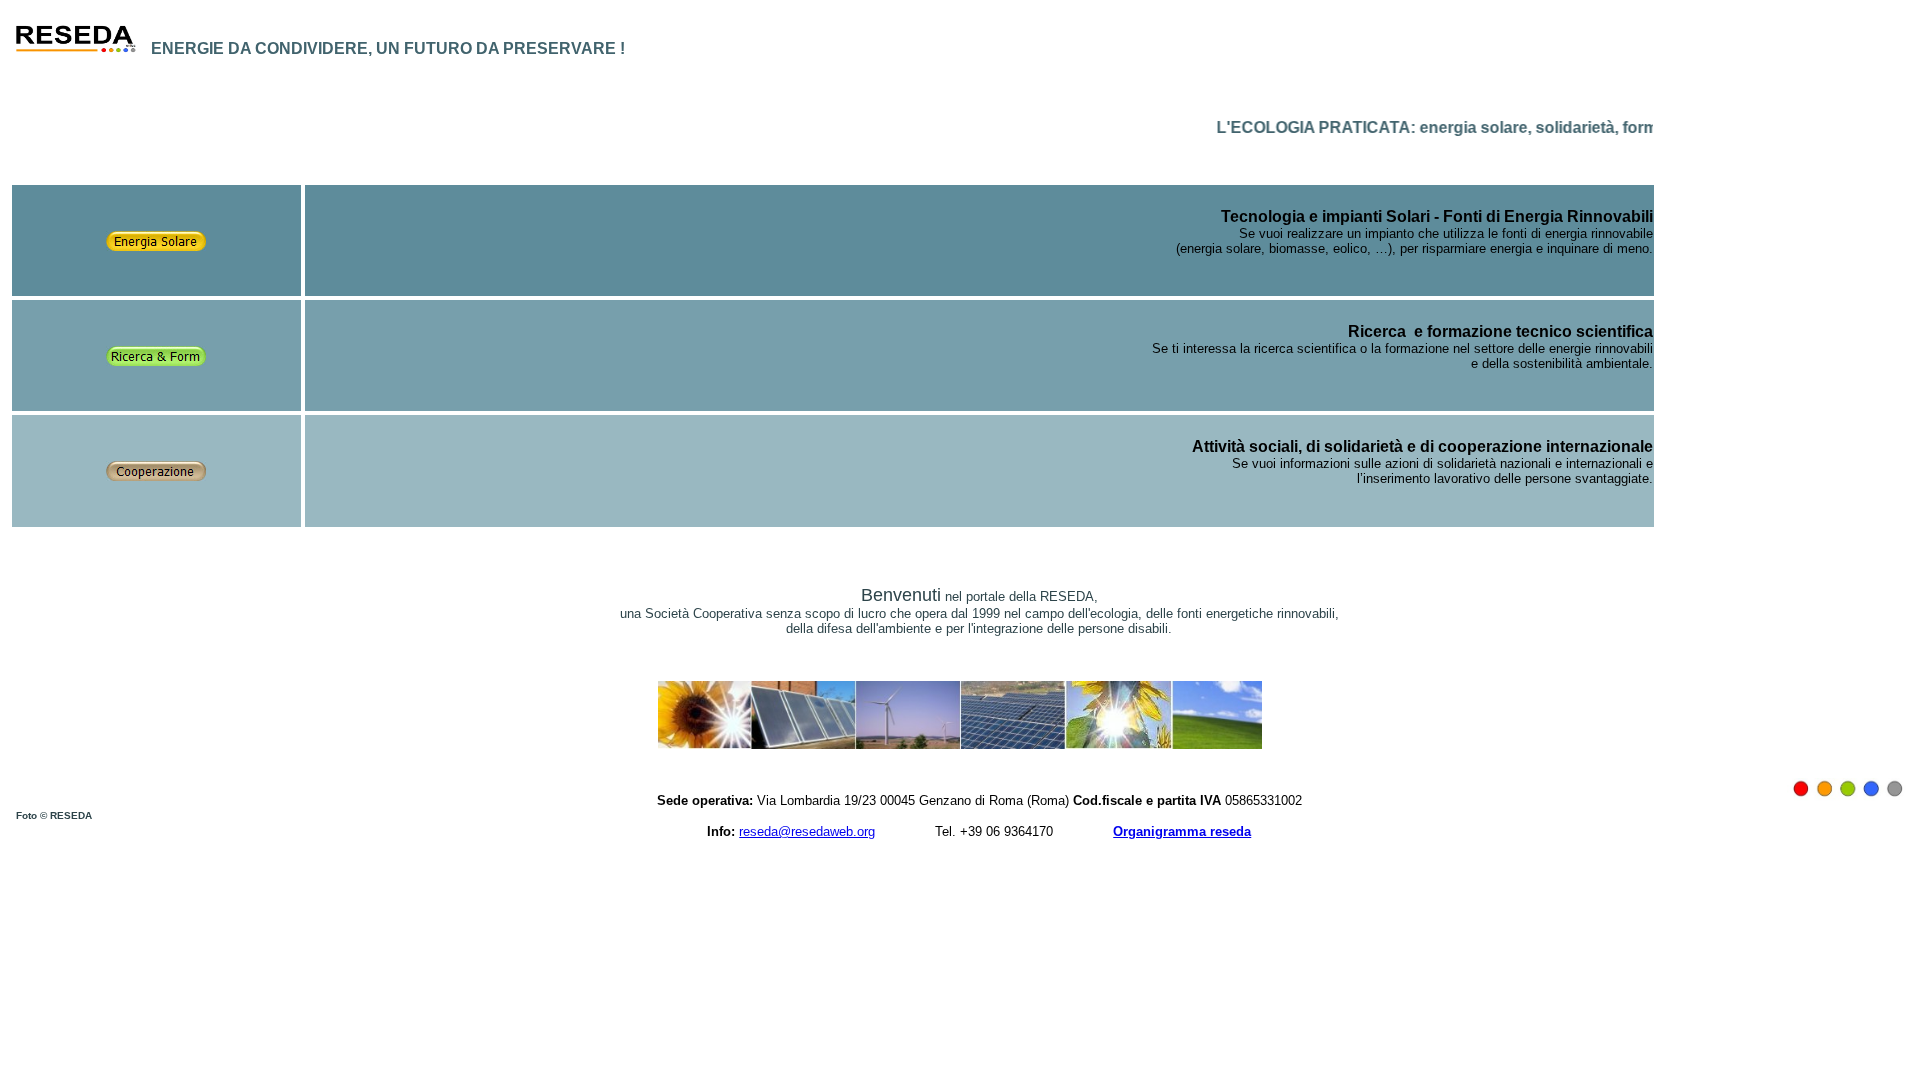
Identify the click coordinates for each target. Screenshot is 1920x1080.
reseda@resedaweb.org (807, 831)
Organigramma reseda (1182, 831)
